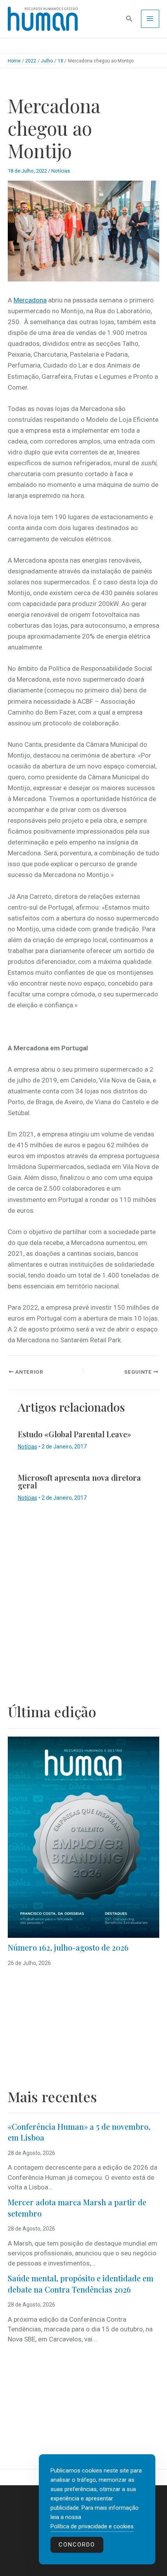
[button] (129, 19)
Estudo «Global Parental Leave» (75, 1434)
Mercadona (30, 300)
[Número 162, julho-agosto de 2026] (83, 1837)
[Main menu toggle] (150, 19)
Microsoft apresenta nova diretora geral (79, 1481)
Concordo (77, 2545)
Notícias (61, 171)
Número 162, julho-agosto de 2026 (68, 1947)
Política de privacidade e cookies (92, 2526)
